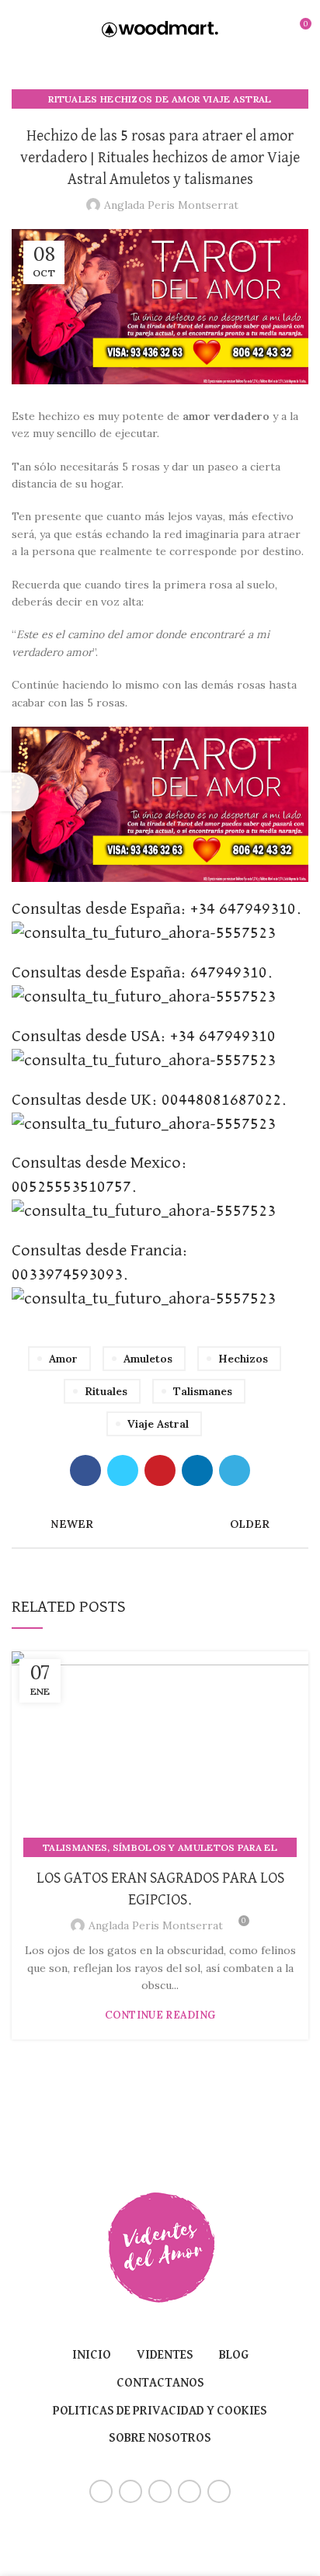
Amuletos (148, 1359)
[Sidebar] (19, 792)
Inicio (92, 2356)
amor (63, 1359)
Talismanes (203, 1391)
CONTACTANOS (160, 2383)
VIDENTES (165, 2356)
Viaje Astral (158, 1424)
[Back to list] (160, 1524)
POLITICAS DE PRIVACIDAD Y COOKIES (160, 2411)
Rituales (106, 1391)
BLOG (234, 2356)
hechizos (243, 1359)
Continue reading (160, 2015)
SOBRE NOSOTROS (160, 2439)
